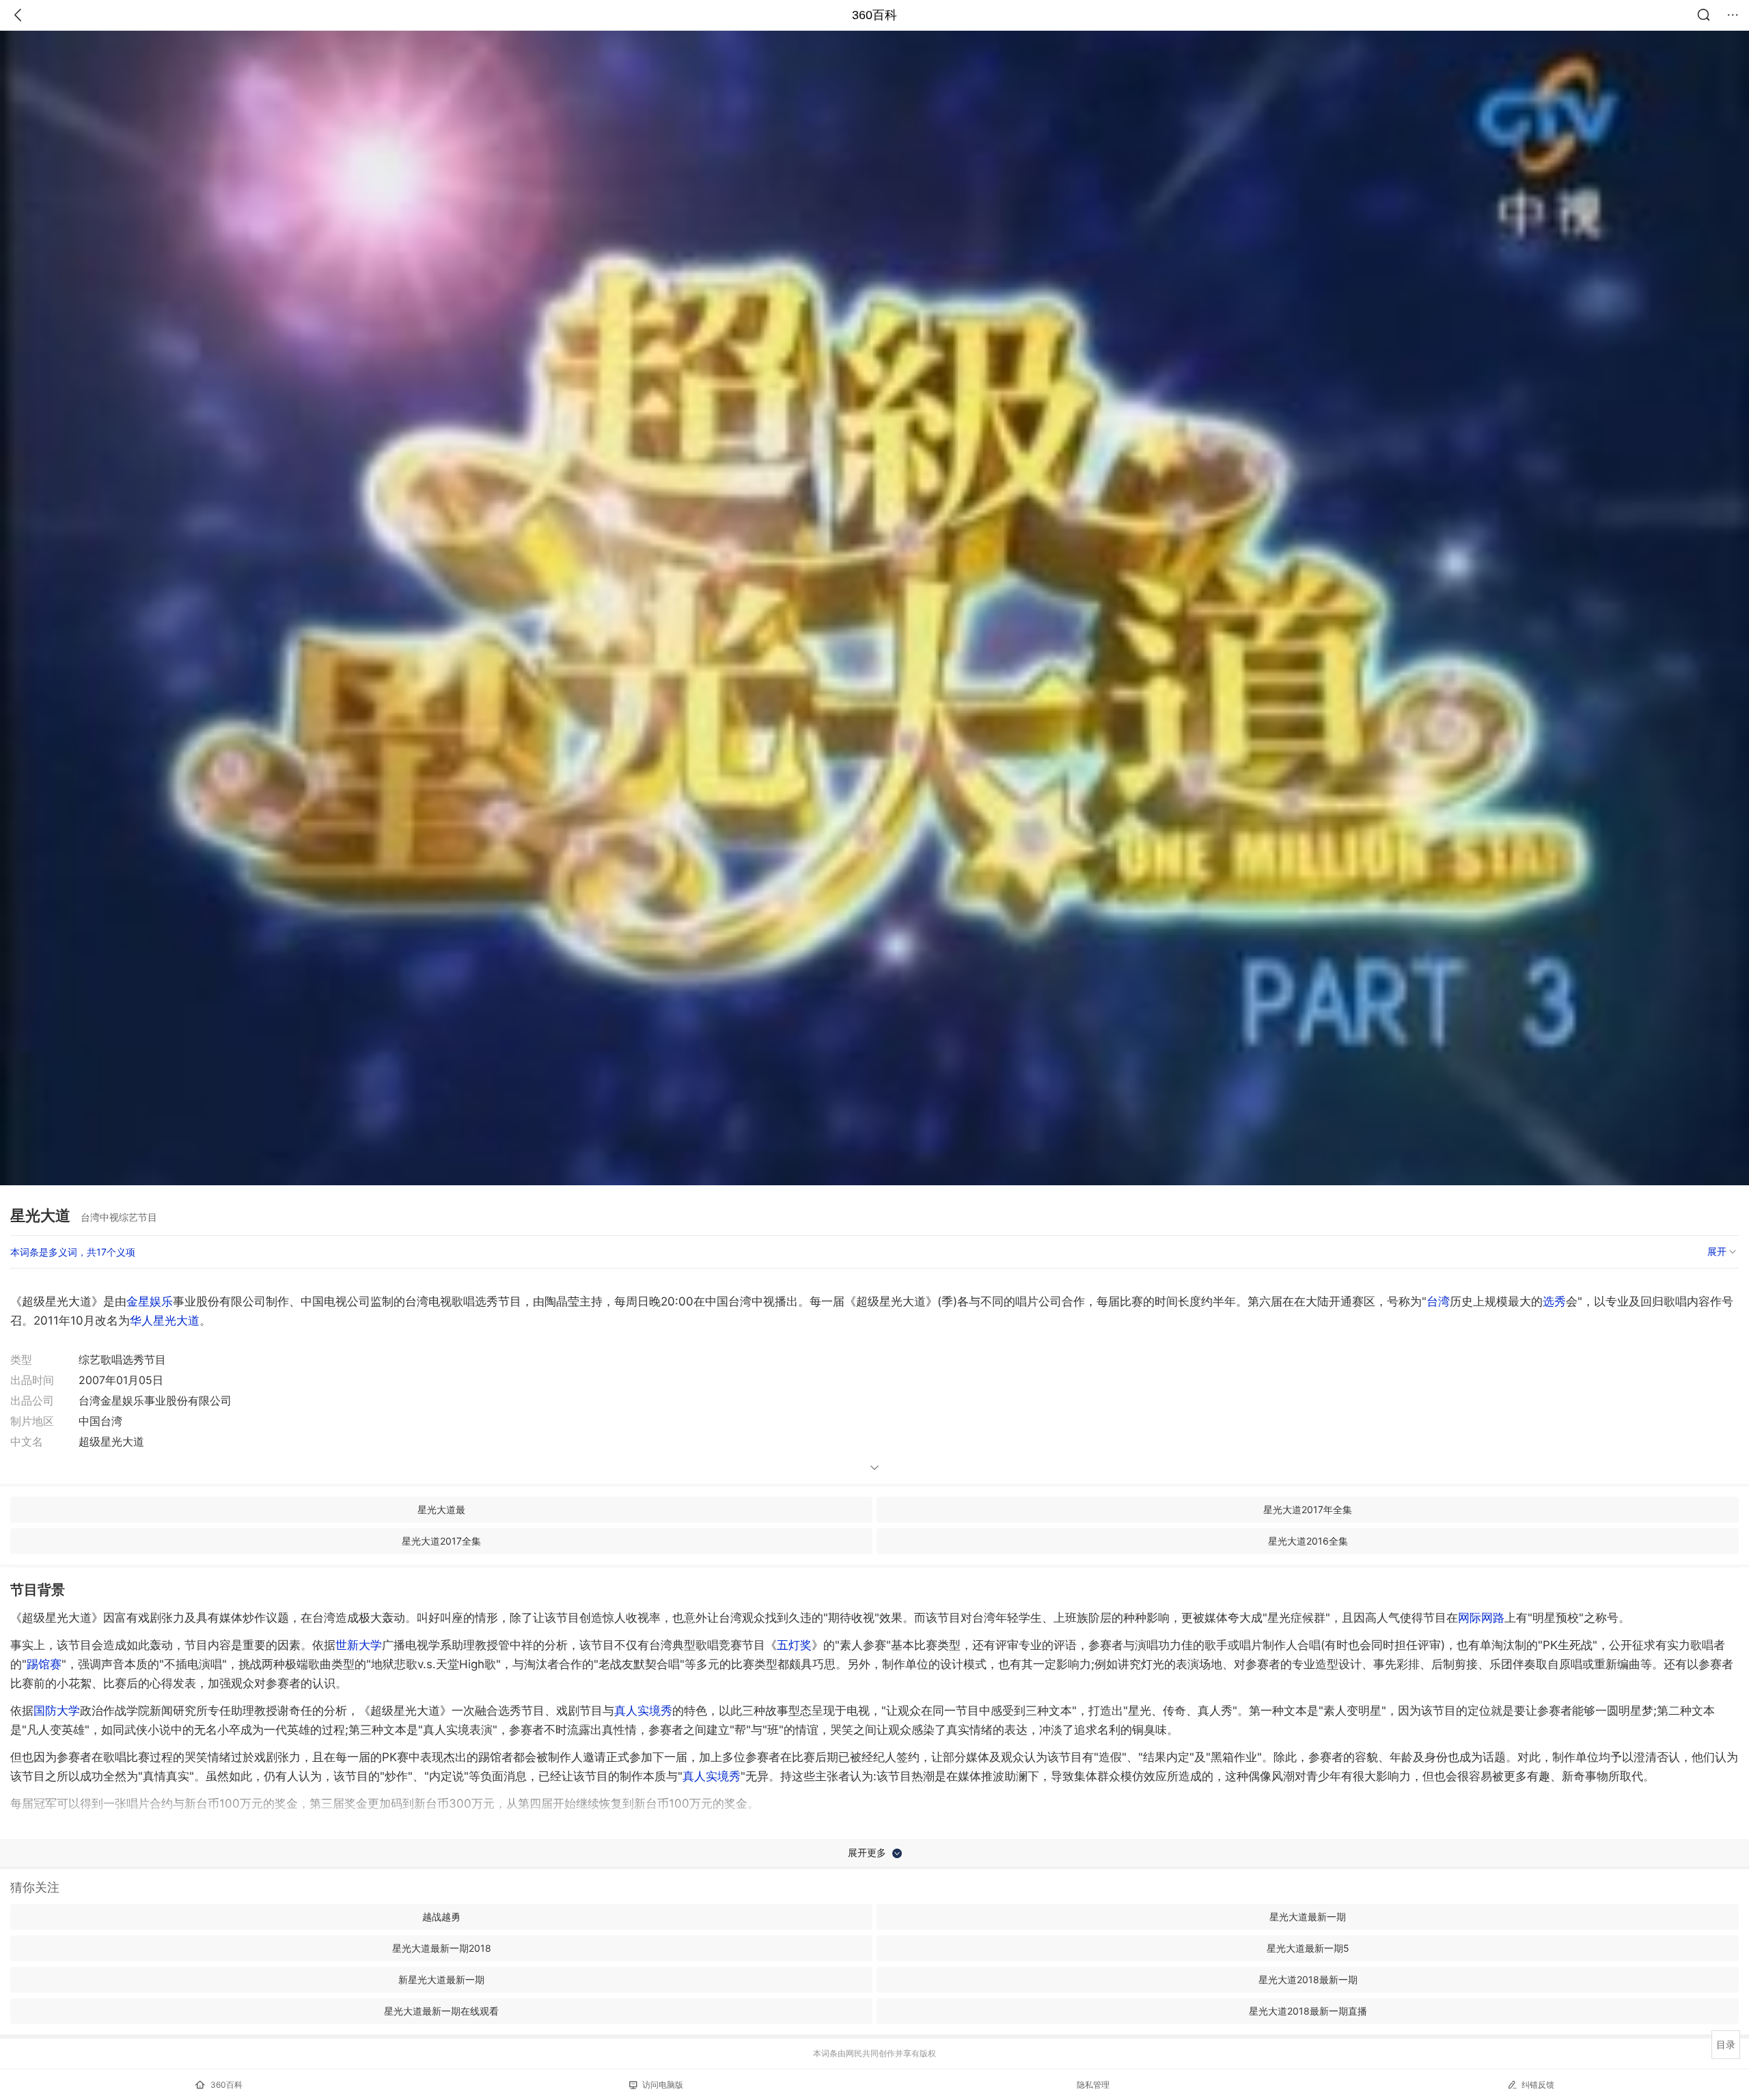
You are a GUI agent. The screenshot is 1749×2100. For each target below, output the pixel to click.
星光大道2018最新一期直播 (1308, 2011)
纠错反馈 (1538, 2085)
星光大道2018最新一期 (1308, 1979)
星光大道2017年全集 (1308, 1509)
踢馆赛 (44, 1664)
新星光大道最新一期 (441, 1979)
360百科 (874, 15)
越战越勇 (441, 1917)
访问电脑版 (663, 2085)
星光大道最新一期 (1308, 1917)
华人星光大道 (165, 1321)
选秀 (1554, 1301)
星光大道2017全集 (441, 1541)
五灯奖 (794, 1645)
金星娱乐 (150, 1301)
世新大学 (359, 1645)
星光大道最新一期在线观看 (441, 2011)
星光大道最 (441, 1509)
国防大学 (57, 1711)
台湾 (1438, 1301)
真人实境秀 (643, 1711)
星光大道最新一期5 (1308, 1948)
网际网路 (1481, 1618)
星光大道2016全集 (1308, 1541)
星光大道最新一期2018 (442, 1948)
